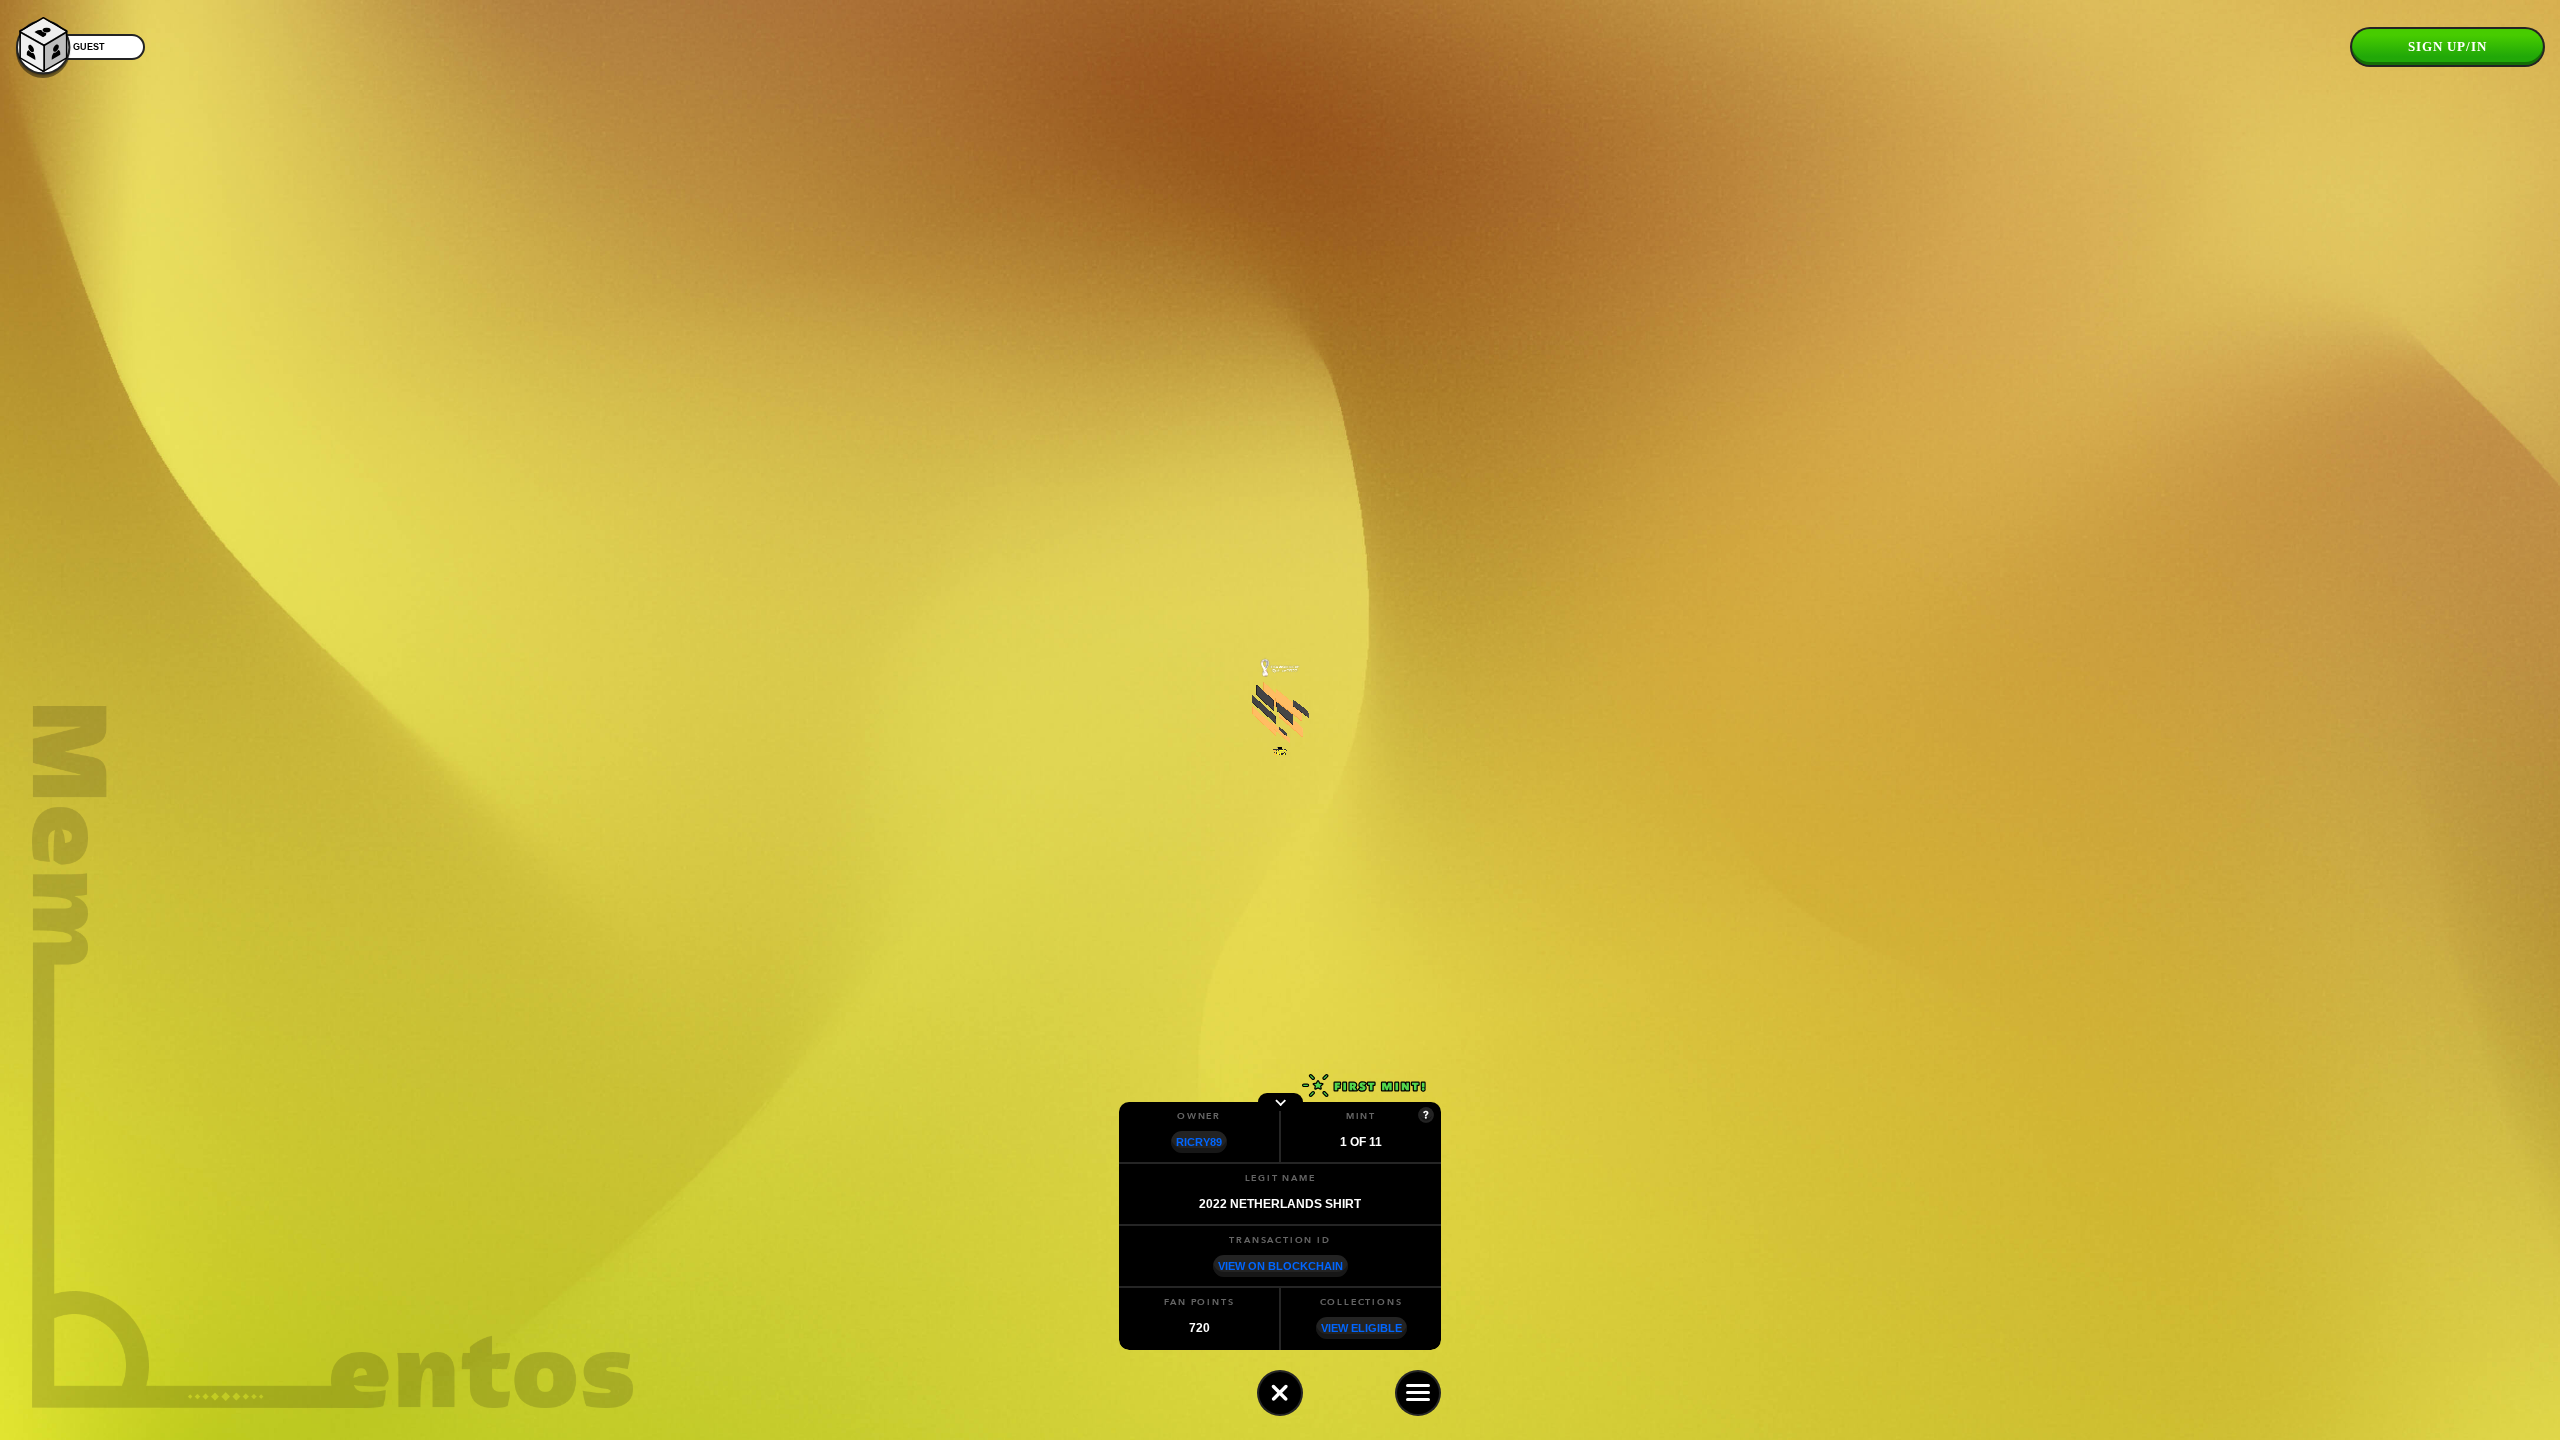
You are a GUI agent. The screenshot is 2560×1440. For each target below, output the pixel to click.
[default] (1280, 1393)
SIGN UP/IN (2447, 46)
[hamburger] (1418, 1393)
